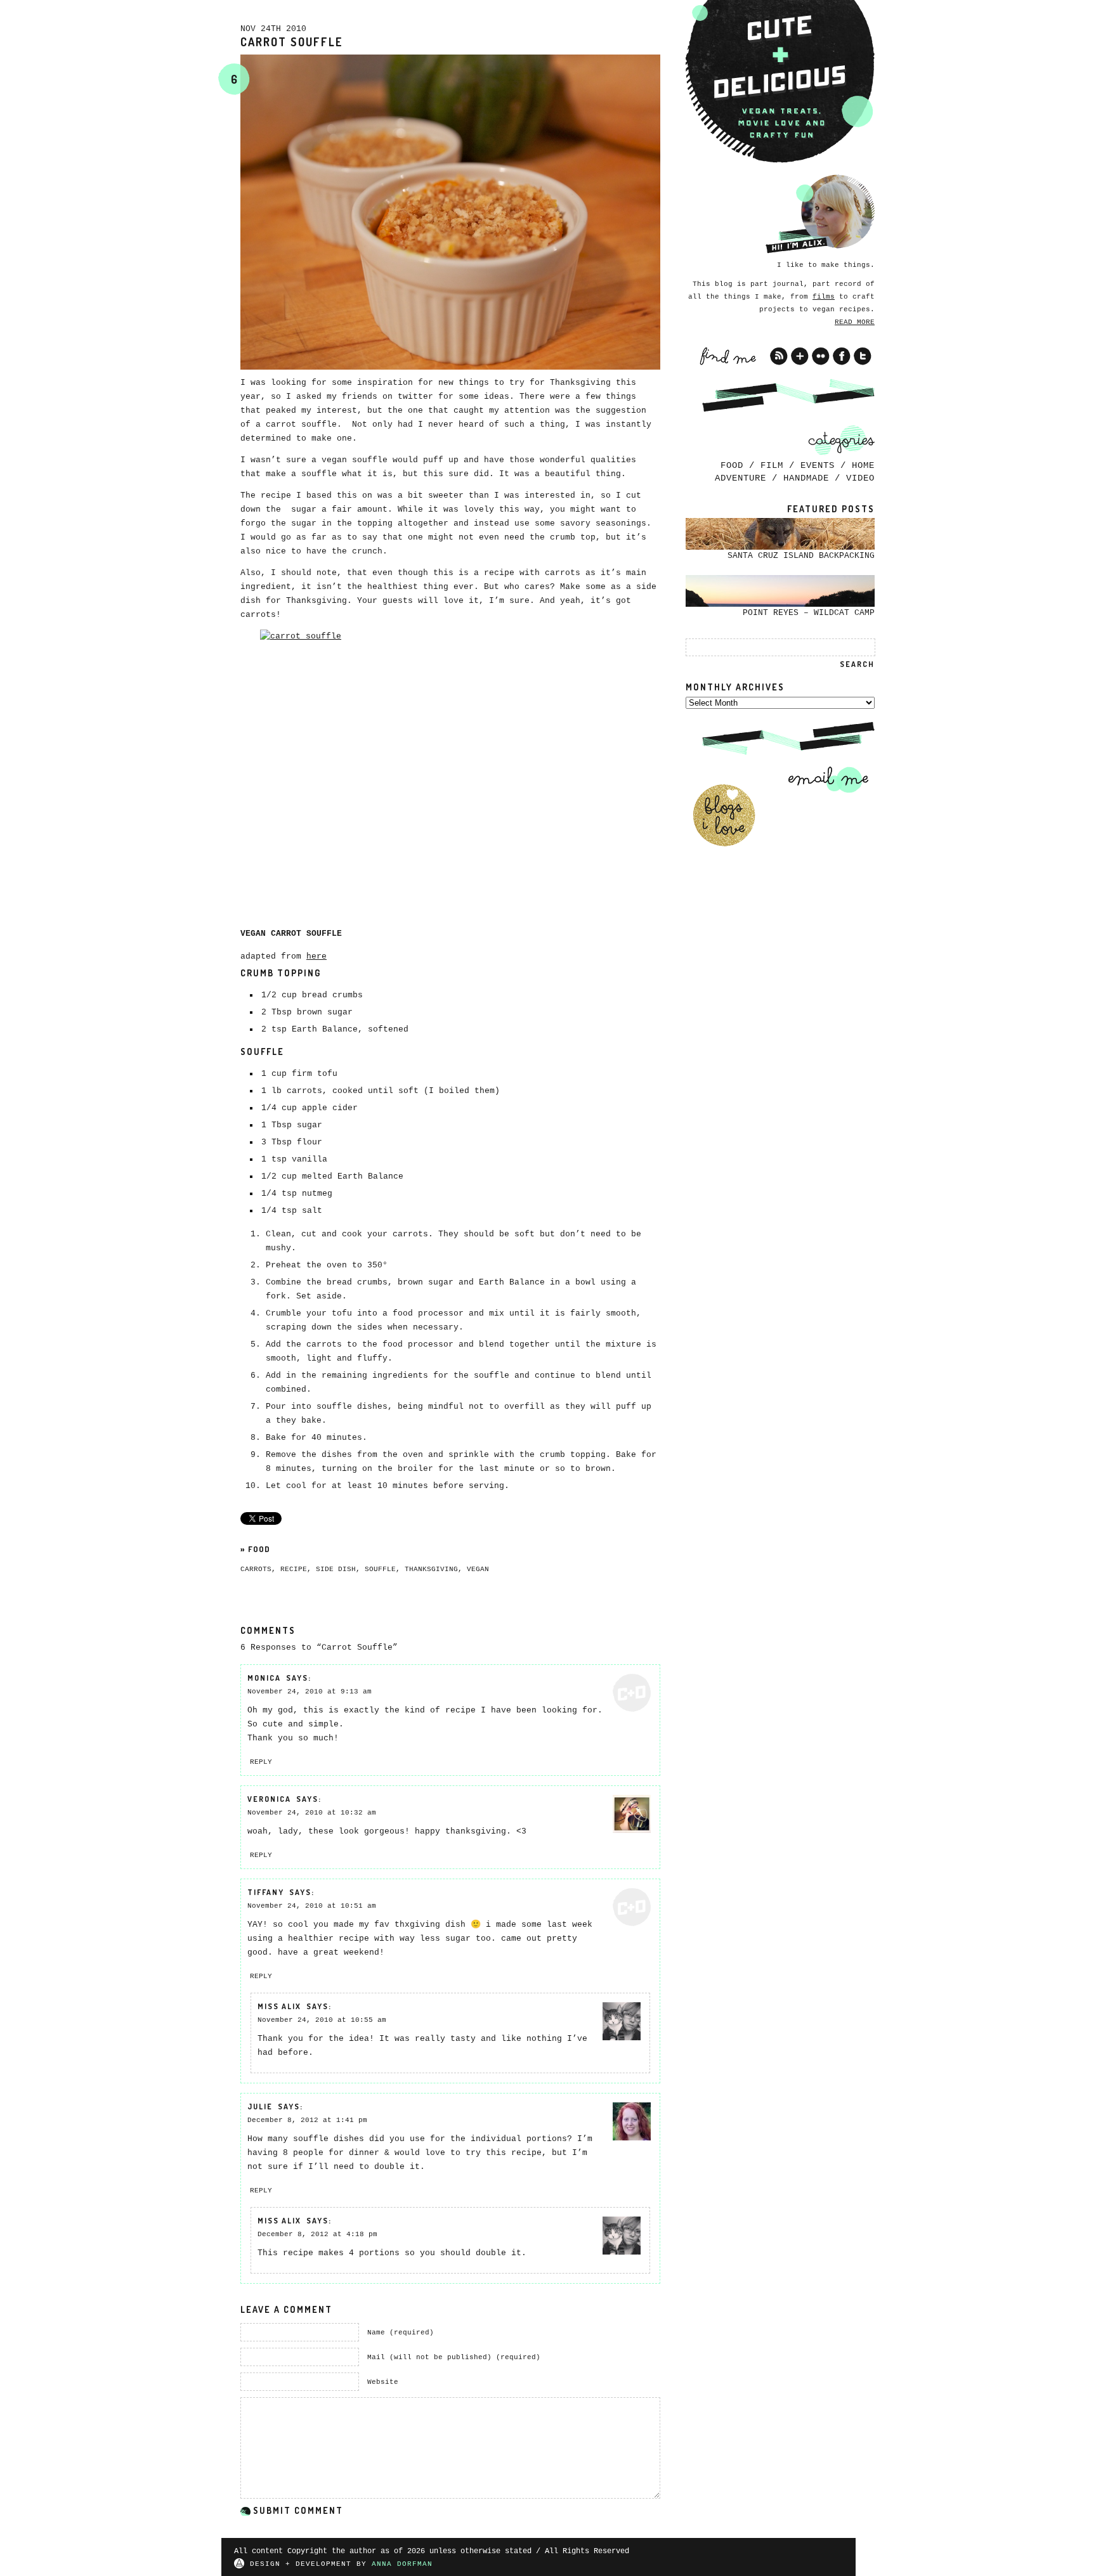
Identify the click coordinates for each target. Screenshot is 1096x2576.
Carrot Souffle (292, 42)
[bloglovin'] (800, 356)
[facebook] (842, 356)
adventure (740, 478)
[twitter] (863, 356)
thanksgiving (431, 1569)
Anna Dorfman (402, 2564)
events (818, 465)
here (316, 956)
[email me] (824, 779)
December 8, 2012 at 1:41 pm (307, 2120)
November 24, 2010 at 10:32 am (312, 1813)
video (860, 478)
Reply (261, 1762)
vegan (478, 1569)
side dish (336, 1569)
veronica (269, 1799)
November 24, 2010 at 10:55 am (322, 2020)
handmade (806, 478)
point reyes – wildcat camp (809, 613)
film (772, 465)
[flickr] (821, 356)
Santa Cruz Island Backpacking (801, 556)
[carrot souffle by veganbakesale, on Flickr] (450, 772)
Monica (264, 1678)
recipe (294, 1569)
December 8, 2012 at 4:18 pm (317, 2234)
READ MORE (855, 322)
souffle (380, 1569)
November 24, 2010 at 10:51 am (312, 1906)
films (824, 297)
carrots (256, 1569)
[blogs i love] (724, 815)
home (863, 465)
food (259, 1549)
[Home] (780, 82)
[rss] (779, 356)
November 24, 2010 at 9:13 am (310, 1692)
